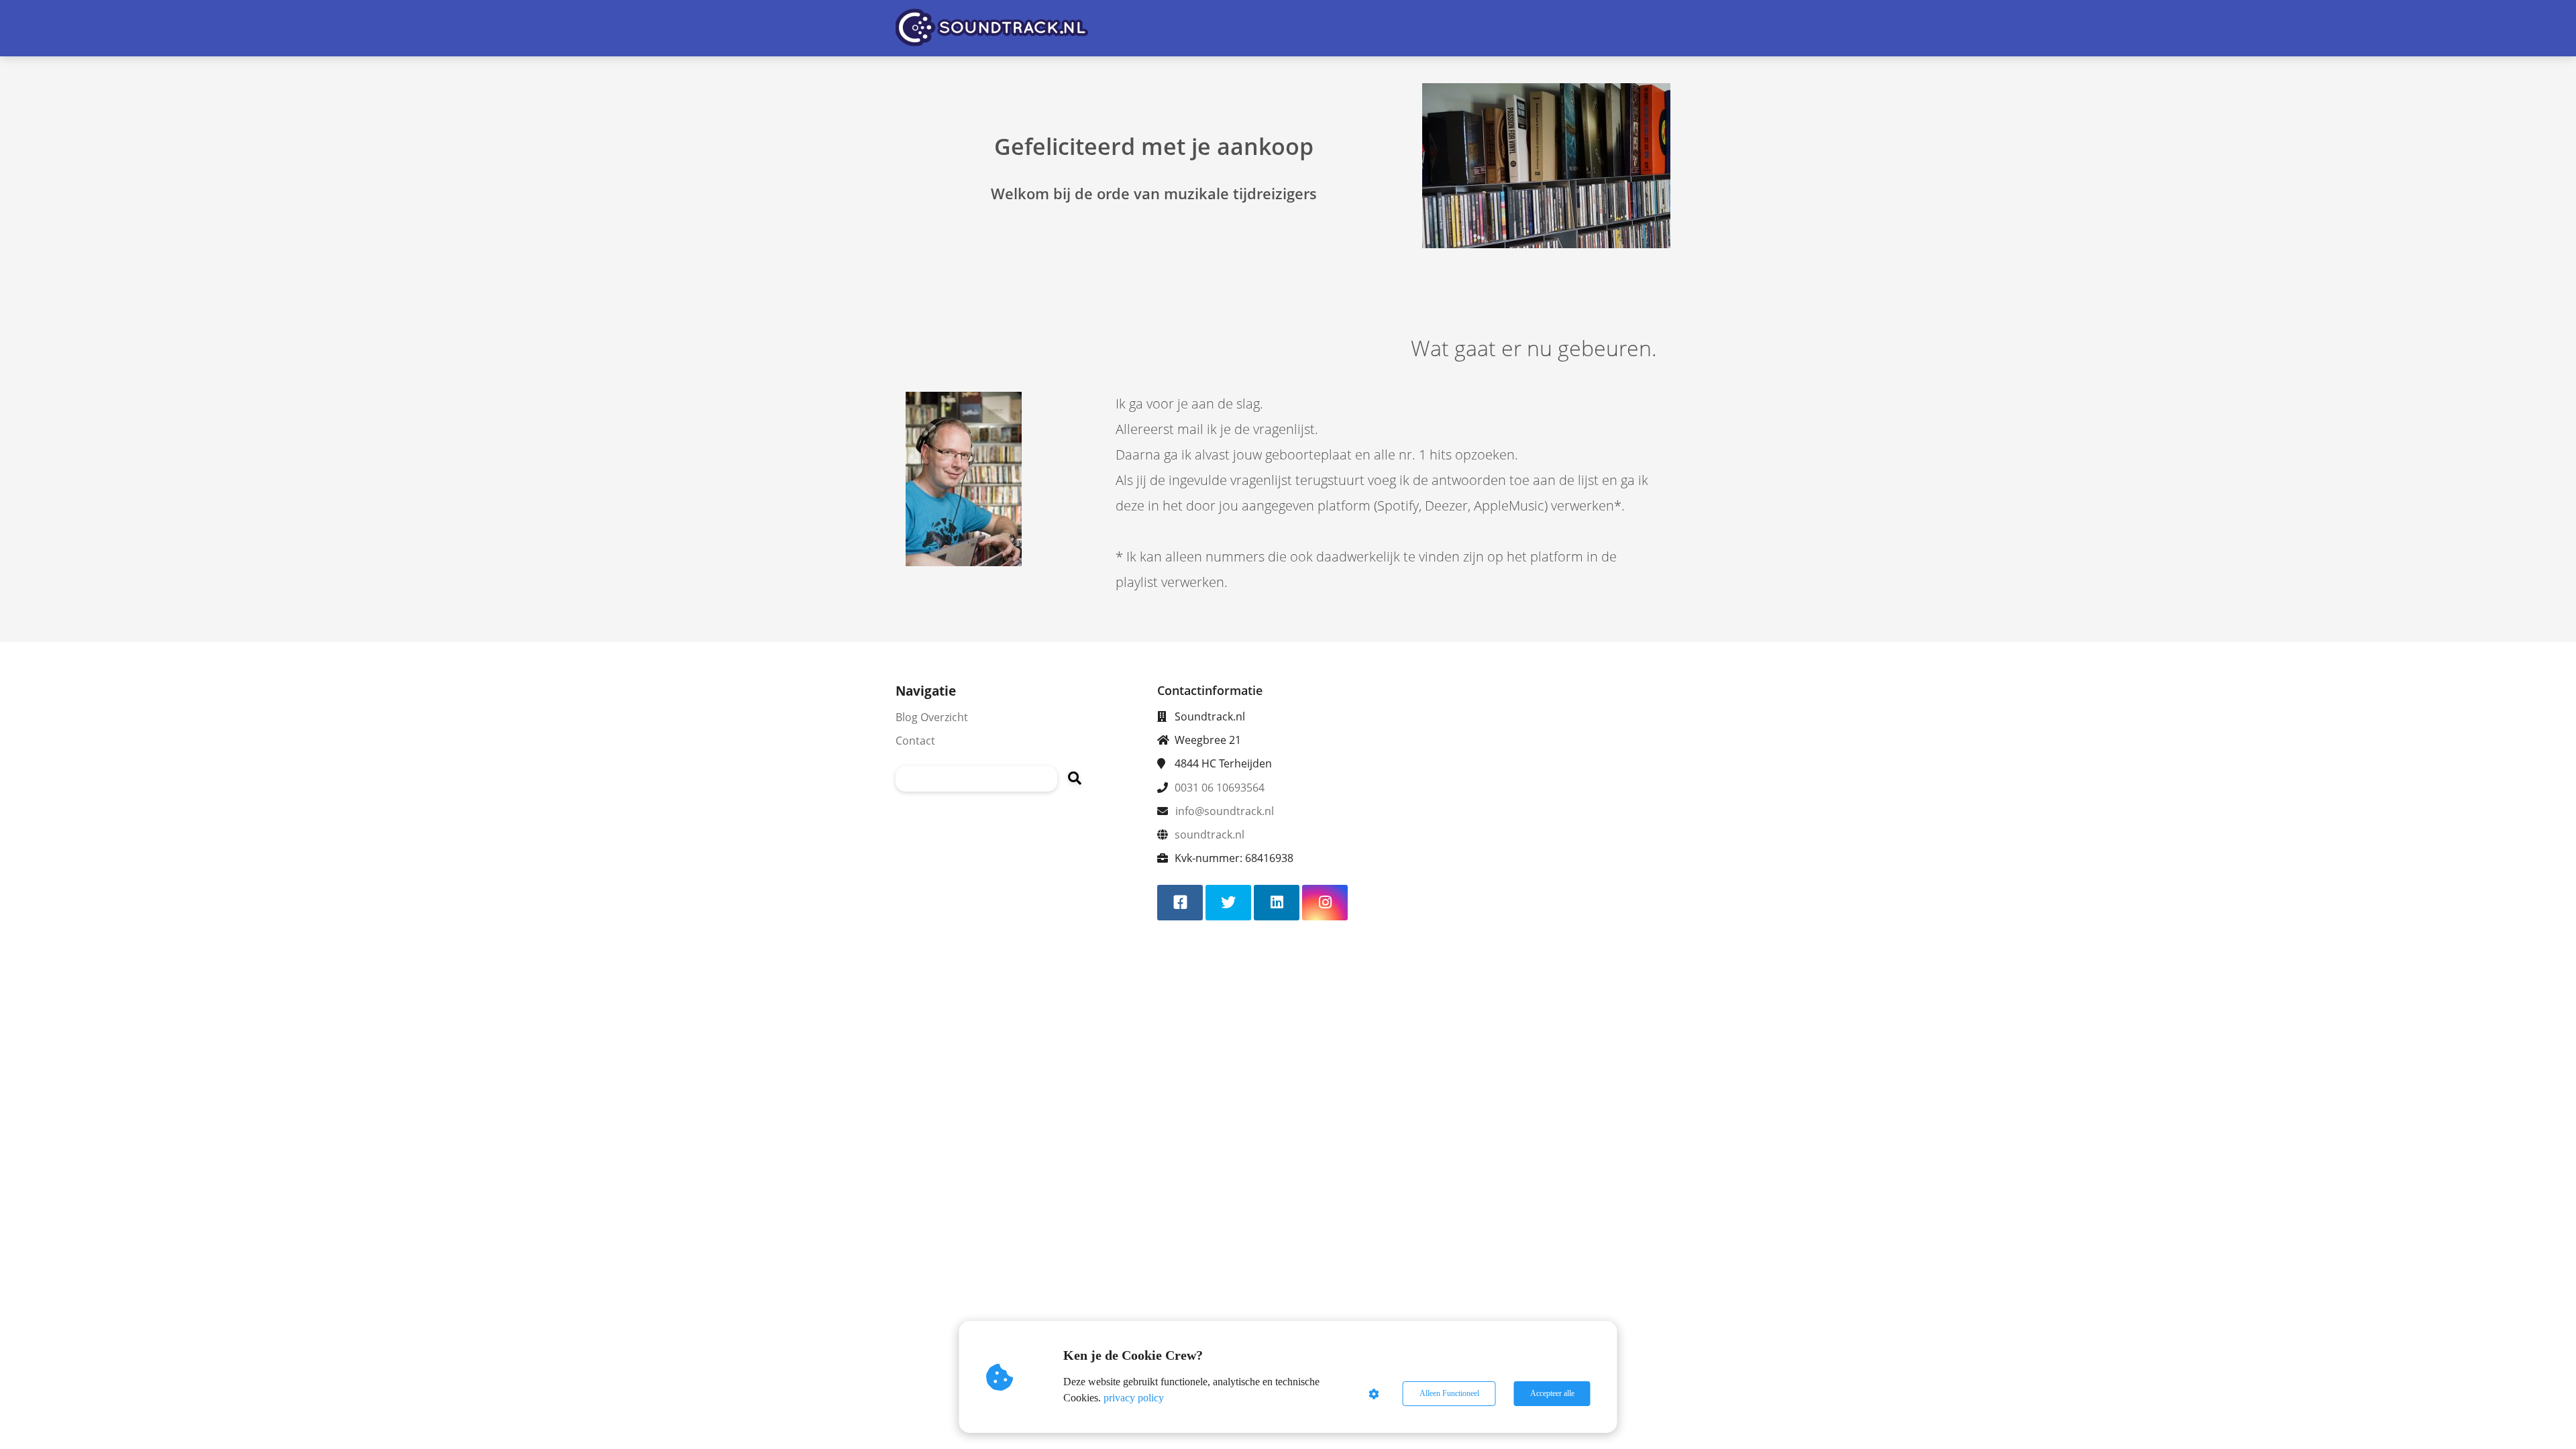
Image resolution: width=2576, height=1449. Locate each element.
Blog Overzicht (932, 717)
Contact (915, 741)
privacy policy (1134, 1398)
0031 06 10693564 (1220, 788)
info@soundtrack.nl (1225, 811)
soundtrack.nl (1210, 835)
